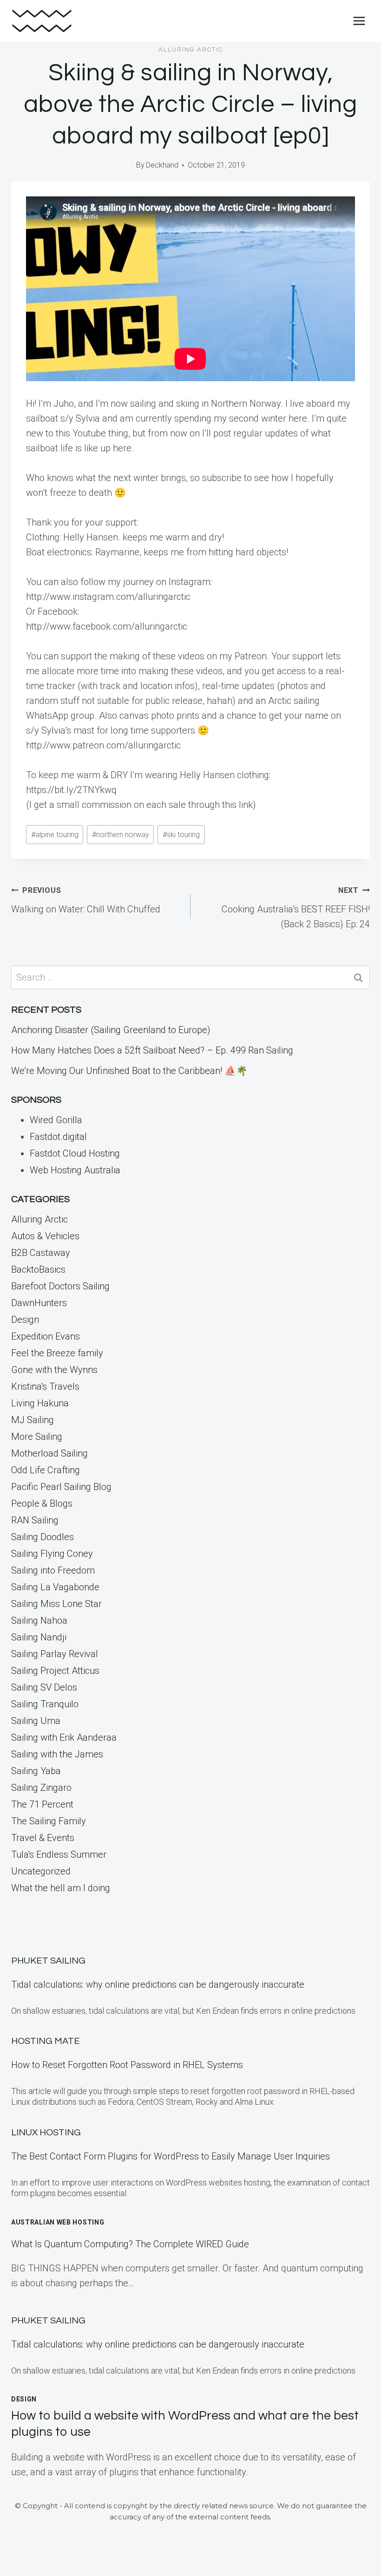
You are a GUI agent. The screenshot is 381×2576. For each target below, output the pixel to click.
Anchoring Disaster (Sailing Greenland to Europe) (111, 1030)
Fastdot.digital (58, 1137)
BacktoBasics (38, 1269)
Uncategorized (41, 1871)
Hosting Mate (46, 2041)
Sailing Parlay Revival (55, 1654)
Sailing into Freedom (53, 1570)
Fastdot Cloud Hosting (75, 1153)
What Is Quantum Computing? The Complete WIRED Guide (130, 2244)
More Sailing (37, 1437)
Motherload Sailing (49, 1453)
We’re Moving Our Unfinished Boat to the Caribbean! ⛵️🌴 (129, 1071)
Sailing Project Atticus (55, 1671)
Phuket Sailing (48, 1961)
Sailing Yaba (36, 1771)
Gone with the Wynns (54, 1370)
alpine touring (55, 835)
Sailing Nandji (39, 1637)
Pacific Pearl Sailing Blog (61, 1487)
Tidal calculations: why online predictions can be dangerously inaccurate (158, 1984)
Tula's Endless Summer (59, 1854)
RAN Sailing (35, 1520)
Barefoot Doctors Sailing (60, 1286)
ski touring (181, 835)
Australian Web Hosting (58, 2222)
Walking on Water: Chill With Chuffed (86, 900)
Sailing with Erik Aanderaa (64, 1737)
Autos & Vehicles (45, 1236)
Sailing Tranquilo (45, 1704)
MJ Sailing (33, 1420)
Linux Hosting (46, 2133)
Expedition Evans (46, 1336)
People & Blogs (42, 1503)
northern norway (121, 835)
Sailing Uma (36, 1721)
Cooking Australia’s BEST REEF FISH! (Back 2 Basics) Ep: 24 (296, 908)
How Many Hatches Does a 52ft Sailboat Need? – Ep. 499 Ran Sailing (152, 1050)
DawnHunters (39, 1303)
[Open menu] (359, 21)
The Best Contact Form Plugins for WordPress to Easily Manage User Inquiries (171, 2156)
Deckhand (162, 165)
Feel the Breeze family (57, 1353)
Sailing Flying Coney (52, 1554)
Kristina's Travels (45, 1386)
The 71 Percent (42, 1804)
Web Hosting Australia (75, 1170)
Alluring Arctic (191, 50)
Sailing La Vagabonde (55, 1587)
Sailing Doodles (43, 1537)
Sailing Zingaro (41, 1788)
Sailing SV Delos (44, 1687)
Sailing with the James (57, 1754)
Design (25, 1320)
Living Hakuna (40, 1403)
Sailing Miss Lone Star (56, 1604)
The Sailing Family (49, 1821)
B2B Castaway (41, 1253)
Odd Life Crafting (46, 1470)
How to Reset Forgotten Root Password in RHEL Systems (127, 2065)
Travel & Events (43, 1838)
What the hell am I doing (61, 1888)
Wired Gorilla (56, 1120)
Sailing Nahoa (39, 1620)
